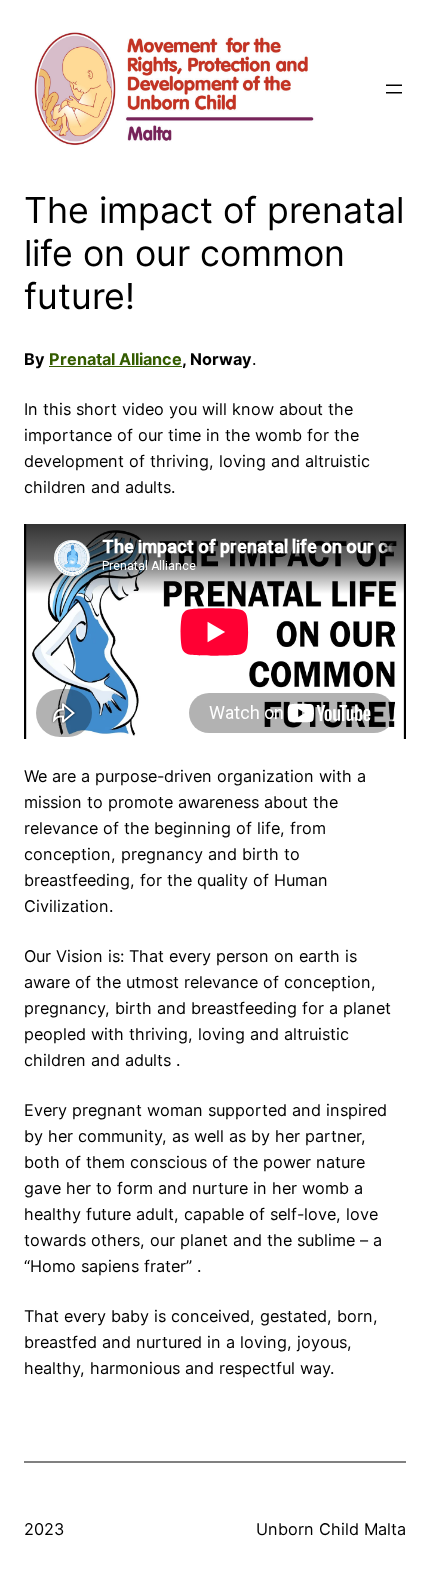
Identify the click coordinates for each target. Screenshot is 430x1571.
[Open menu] (394, 89)
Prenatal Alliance (115, 359)
